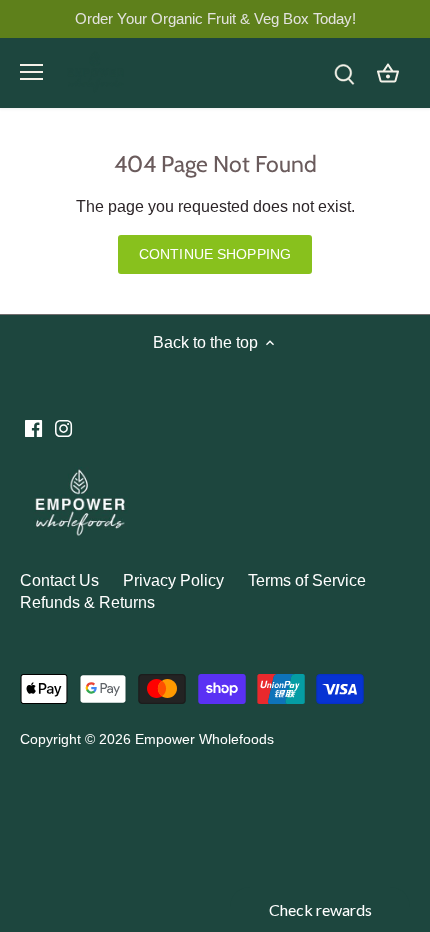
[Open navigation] (31, 72)
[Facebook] (33, 428)
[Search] (344, 72)
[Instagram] (63, 428)
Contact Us (59, 580)
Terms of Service (307, 580)
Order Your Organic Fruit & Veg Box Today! (215, 18)
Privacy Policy (173, 580)
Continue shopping (215, 254)
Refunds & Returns (87, 602)
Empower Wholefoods (204, 739)
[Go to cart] (388, 72)
